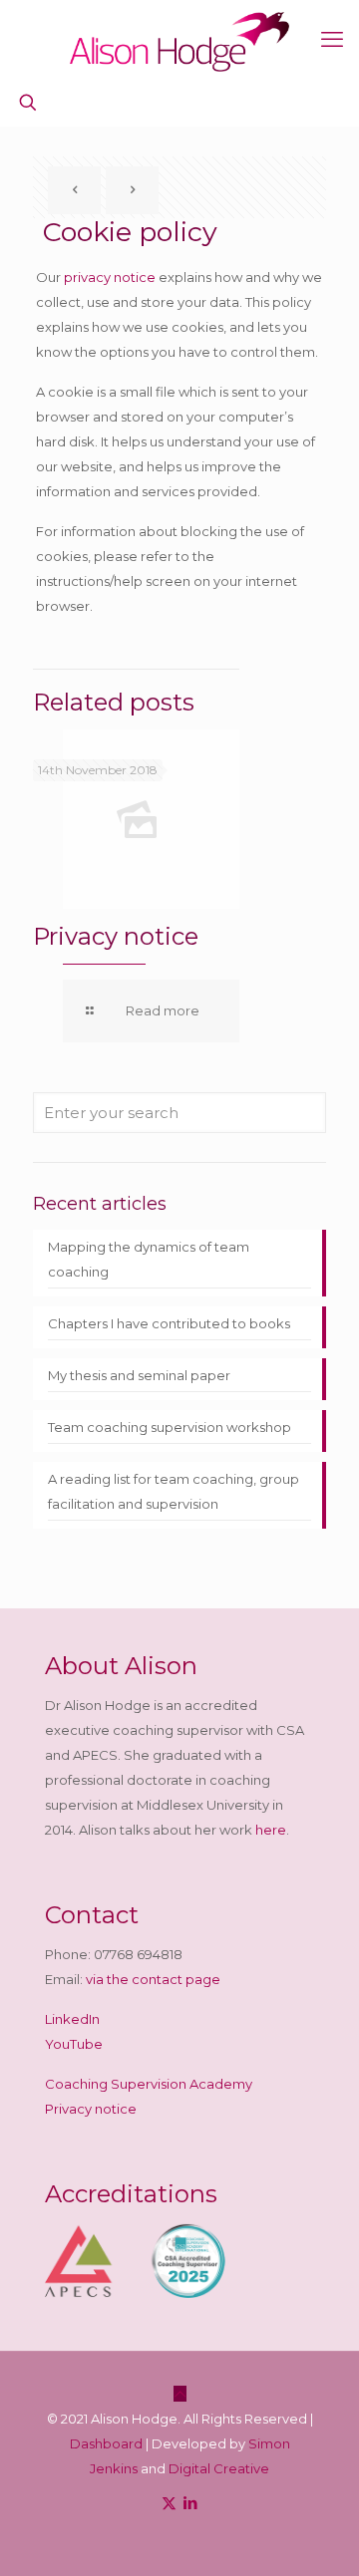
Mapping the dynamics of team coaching (149, 1259)
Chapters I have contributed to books (169, 1323)
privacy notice (110, 277)
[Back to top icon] (180, 2394)
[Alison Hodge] (179, 40)
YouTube (74, 2044)
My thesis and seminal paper (139, 1375)
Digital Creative (219, 2468)
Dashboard (106, 2443)
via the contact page (153, 1979)
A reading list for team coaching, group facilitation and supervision (174, 1491)
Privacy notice (116, 936)
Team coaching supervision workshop (170, 1427)
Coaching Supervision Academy (149, 2084)
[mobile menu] (332, 40)
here (271, 1830)
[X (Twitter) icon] (169, 2503)
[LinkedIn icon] (190, 2503)
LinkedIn (72, 2019)
